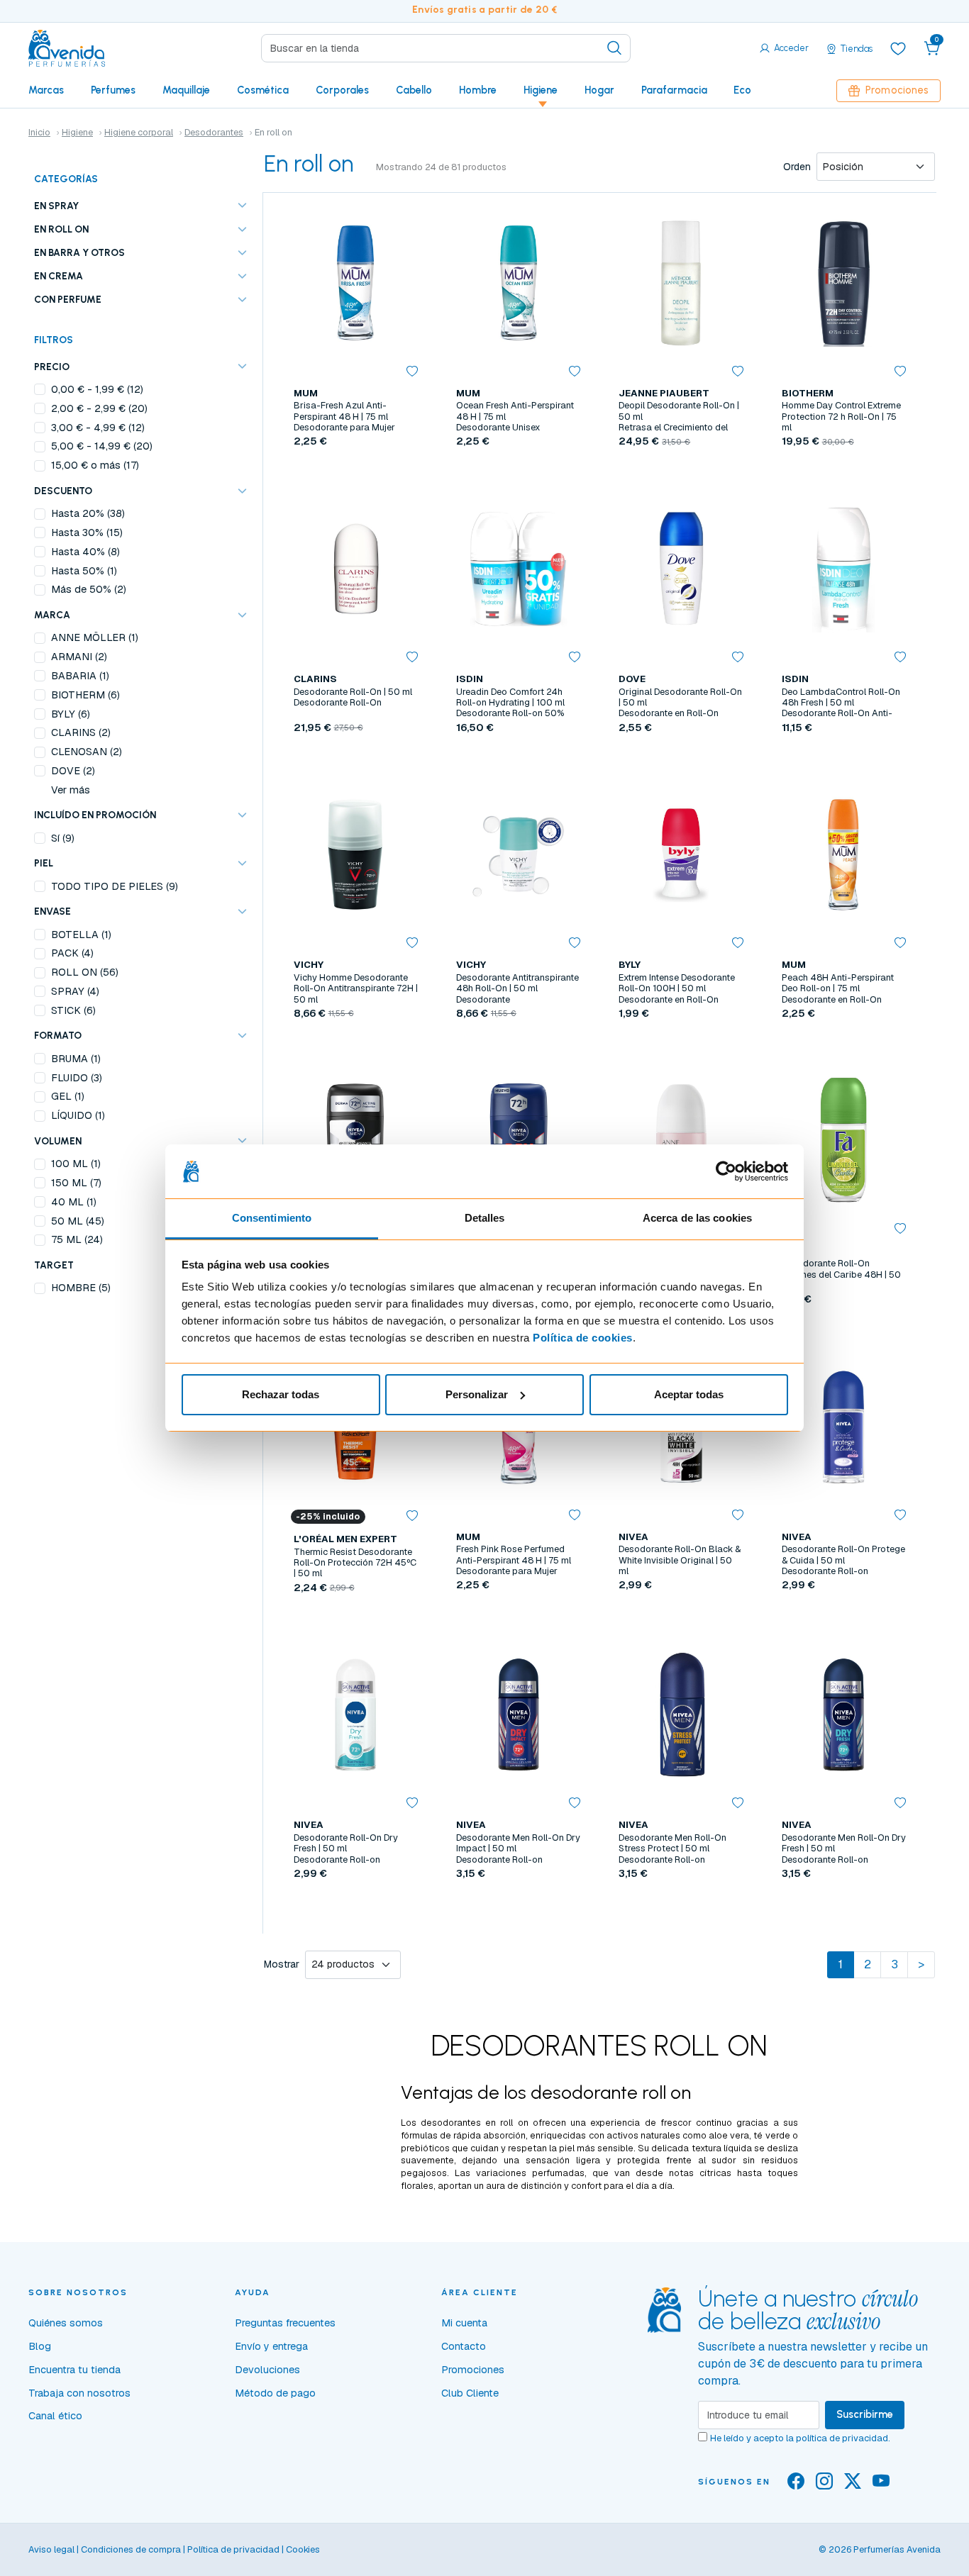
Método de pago (275, 2393)
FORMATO (58, 1035)
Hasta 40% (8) (85, 552)
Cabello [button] (414, 90)
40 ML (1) (74, 1202)
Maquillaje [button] (186, 90)
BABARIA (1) (80, 676)
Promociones (897, 90)
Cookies (303, 2549)
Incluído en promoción (95, 815)
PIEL (44, 863)
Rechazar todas (281, 1394)
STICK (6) (73, 1010)
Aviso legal (51, 2549)
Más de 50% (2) (89, 589)
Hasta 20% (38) (88, 513)
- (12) (97, 389)
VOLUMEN (58, 1141)
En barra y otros (79, 252)
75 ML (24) (77, 1239)
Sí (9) (63, 838)
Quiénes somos (66, 2323)
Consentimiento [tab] (272, 1218)
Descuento (63, 491)
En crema (59, 276)
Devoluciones (267, 2370)
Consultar (681, 474)
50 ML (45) (78, 1221)
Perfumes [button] (113, 90)
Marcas (46, 90)
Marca (52, 615)
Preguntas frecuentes (285, 2323)
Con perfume (68, 299)
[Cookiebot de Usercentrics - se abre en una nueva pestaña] (726, 1171)
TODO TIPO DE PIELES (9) (115, 886)
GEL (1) (68, 1096)
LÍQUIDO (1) (78, 1115)
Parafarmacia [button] (674, 90)
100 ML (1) (76, 1164)
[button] (932, 48)
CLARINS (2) (81, 732)
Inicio (39, 132)
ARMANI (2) (79, 657)
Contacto (464, 2346)
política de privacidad (842, 2438)
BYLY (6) (71, 714)
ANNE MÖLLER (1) (95, 637)
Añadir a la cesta (355, 474)
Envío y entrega (271, 2346)
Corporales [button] (342, 90)
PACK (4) (72, 953)
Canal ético (55, 2416)
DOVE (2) (73, 771)
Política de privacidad (233, 2549)
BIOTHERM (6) (85, 695)
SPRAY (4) (75, 991)
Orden (797, 167)
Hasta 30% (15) (87, 533)
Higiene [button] (541, 90)
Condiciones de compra (131, 2549)
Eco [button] (742, 90)
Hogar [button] (599, 90)
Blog (40, 2346)
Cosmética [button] (263, 90)
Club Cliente (470, 2393)
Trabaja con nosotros (79, 2393)
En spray (56, 206)
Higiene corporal (139, 132)
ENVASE (52, 911)
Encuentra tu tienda (74, 2370)
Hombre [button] (478, 90)
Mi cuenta (464, 2323)
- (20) (99, 408)
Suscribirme (865, 2414)
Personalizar (477, 1394)
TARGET (54, 1265)
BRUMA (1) (76, 1059)
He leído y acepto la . (800, 2438)
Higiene (77, 132)
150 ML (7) (76, 1183)
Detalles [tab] (485, 1218)
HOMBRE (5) (81, 1288)
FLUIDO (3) (77, 1078)
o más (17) (95, 465)
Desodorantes (214, 132)
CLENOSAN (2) (87, 752)
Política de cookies (583, 1338)
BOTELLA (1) (81, 935)
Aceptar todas (689, 1394)
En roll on (61, 229)
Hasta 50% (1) (84, 571)
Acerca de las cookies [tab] (697, 1218)
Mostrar (282, 1964)
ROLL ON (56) (85, 972)
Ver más (71, 790)
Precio (52, 367)
